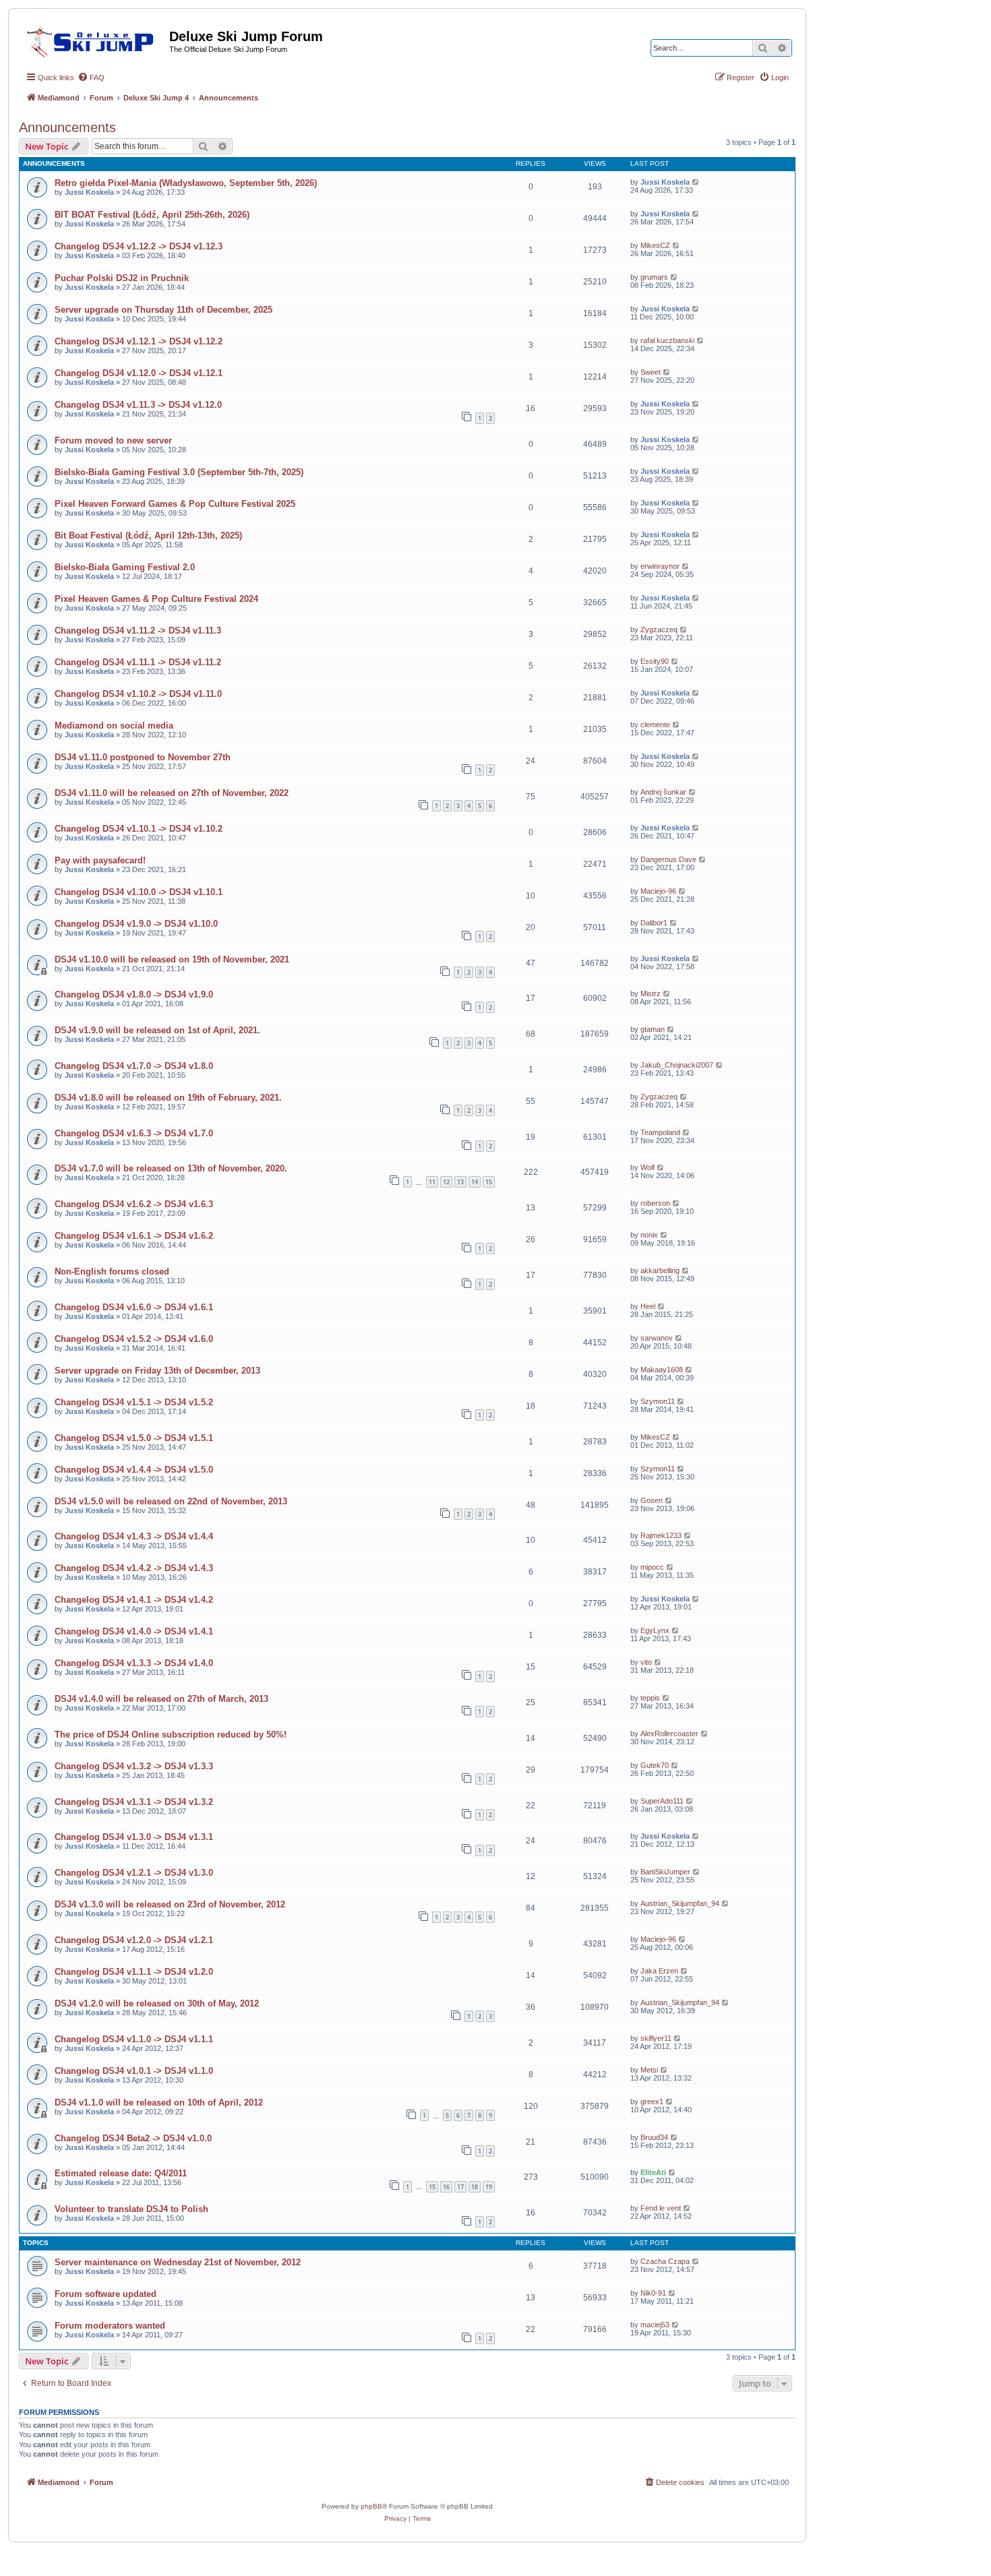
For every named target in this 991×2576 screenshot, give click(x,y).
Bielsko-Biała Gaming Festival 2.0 (125, 567)
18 (475, 2187)
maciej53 (655, 2325)
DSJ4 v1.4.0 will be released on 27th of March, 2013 (161, 1699)
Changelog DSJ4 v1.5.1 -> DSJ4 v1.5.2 (134, 1402)
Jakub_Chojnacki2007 (677, 1065)
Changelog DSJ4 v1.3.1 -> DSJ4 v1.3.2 (134, 1802)
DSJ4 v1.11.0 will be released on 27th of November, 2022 (172, 793)
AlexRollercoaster (669, 1734)
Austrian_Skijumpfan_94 (680, 1903)
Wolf (648, 1167)
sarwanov (657, 1338)
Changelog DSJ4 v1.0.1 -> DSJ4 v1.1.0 (134, 2071)
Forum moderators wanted (110, 2326)
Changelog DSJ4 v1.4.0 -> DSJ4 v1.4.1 (134, 1631)
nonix (649, 1235)
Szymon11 (658, 1401)
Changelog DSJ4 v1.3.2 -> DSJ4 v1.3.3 (134, 1766)
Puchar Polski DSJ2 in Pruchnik (122, 278)
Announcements (67, 127)
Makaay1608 (662, 1370)
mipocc (652, 1567)
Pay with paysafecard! (100, 860)
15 (489, 1182)
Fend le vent (661, 2208)
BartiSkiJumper (665, 1872)
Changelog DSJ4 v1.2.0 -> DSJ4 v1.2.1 (134, 1940)
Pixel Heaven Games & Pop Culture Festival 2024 (156, 599)
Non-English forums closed (112, 1271)
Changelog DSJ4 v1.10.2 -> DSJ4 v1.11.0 (138, 694)
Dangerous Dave (668, 859)
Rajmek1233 (661, 1535)
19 (489, 2187)
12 (446, 1182)
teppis (650, 1698)
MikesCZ (655, 245)
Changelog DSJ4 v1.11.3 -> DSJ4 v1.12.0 (138, 405)
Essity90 (655, 661)
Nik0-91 (653, 2293)
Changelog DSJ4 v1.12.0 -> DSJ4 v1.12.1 (139, 373)
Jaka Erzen (659, 1971)
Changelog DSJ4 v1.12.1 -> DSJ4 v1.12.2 (139, 341)
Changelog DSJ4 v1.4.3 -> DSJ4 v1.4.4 (134, 1536)
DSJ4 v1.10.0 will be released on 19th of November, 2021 (172, 959)
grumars (654, 277)
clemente (655, 725)
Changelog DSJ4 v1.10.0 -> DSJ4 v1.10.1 (139, 892)
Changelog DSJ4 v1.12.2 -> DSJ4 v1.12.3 (139, 246)
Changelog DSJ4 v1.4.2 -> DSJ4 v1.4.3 (134, 1568)
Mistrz (651, 993)
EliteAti (653, 2172)
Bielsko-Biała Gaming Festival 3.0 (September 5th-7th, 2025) (179, 472)
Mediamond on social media (114, 726)
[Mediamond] (94, 40)
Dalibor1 (654, 923)
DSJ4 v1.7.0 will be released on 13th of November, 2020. (171, 1168)
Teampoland (660, 1132)
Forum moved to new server (113, 440)
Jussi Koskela (89, 192)
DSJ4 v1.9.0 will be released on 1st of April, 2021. (157, 1030)
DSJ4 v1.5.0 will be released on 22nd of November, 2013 (171, 1501)
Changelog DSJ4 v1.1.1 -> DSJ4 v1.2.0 (134, 1972)
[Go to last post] (696, 182)
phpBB (371, 2506)
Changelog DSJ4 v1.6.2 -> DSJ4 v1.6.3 (134, 1204)
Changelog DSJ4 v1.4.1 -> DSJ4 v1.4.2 (134, 1600)
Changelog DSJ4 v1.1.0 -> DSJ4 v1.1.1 (134, 2039)
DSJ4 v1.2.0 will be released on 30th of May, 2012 (157, 2003)
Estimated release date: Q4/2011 (121, 2173)
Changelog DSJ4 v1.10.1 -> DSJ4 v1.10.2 (139, 829)
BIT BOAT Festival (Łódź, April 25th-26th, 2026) (152, 215)
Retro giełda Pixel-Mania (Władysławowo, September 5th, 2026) (186, 183)
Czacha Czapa (665, 2261)
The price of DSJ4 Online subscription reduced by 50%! (171, 1735)
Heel (648, 1306)
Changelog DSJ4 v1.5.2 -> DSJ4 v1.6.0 (134, 1339)
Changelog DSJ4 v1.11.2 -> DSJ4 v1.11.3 (138, 631)
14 (475, 1182)
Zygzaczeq (659, 630)
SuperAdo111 (662, 1801)
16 (446, 2187)
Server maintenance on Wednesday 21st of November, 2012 (178, 2262)
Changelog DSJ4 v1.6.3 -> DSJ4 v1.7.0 (134, 1133)
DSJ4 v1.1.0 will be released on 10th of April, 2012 (159, 2103)
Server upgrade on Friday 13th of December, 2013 (157, 1371)
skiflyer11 (656, 2038)
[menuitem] (91, 78)
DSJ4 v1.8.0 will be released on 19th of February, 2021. (168, 1098)
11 (432, 1182)
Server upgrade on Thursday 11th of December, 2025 (163, 310)
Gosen (652, 1500)
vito (646, 1662)
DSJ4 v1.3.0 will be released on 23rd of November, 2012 (170, 1904)
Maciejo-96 (658, 891)
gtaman (653, 1029)
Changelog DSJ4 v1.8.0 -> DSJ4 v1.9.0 (134, 994)
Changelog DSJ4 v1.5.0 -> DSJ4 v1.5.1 (134, 1438)
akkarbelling (660, 1270)
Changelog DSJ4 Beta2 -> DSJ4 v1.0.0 (133, 2138)
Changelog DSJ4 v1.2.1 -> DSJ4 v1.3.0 (134, 1873)
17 (460, 2187)
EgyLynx (655, 1630)
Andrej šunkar (663, 792)
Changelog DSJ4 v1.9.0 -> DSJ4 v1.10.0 (136, 924)
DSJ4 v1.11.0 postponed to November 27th (143, 757)
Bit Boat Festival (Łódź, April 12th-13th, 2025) (148, 535)
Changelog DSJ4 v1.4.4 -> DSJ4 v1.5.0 (134, 1470)
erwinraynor (660, 566)
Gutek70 (655, 1765)
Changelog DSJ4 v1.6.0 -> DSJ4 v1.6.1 (134, 1307)
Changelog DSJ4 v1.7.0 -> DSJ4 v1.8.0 (134, 1066)
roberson (655, 1203)
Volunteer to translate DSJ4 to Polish (131, 2209)
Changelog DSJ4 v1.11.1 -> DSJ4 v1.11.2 (138, 662)
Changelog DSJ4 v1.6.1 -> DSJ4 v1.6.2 (134, 1236)
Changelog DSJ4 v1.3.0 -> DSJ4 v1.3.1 (134, 1837)
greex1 (652, 2102)
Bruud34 (654, 2137)
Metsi (649, 2070)
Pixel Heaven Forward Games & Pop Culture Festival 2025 (175, 504)
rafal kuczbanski (667, 340)
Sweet (651, 372)
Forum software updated (106, 2294)
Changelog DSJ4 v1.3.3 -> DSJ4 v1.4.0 (134, 1663)
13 (460, 1182)
